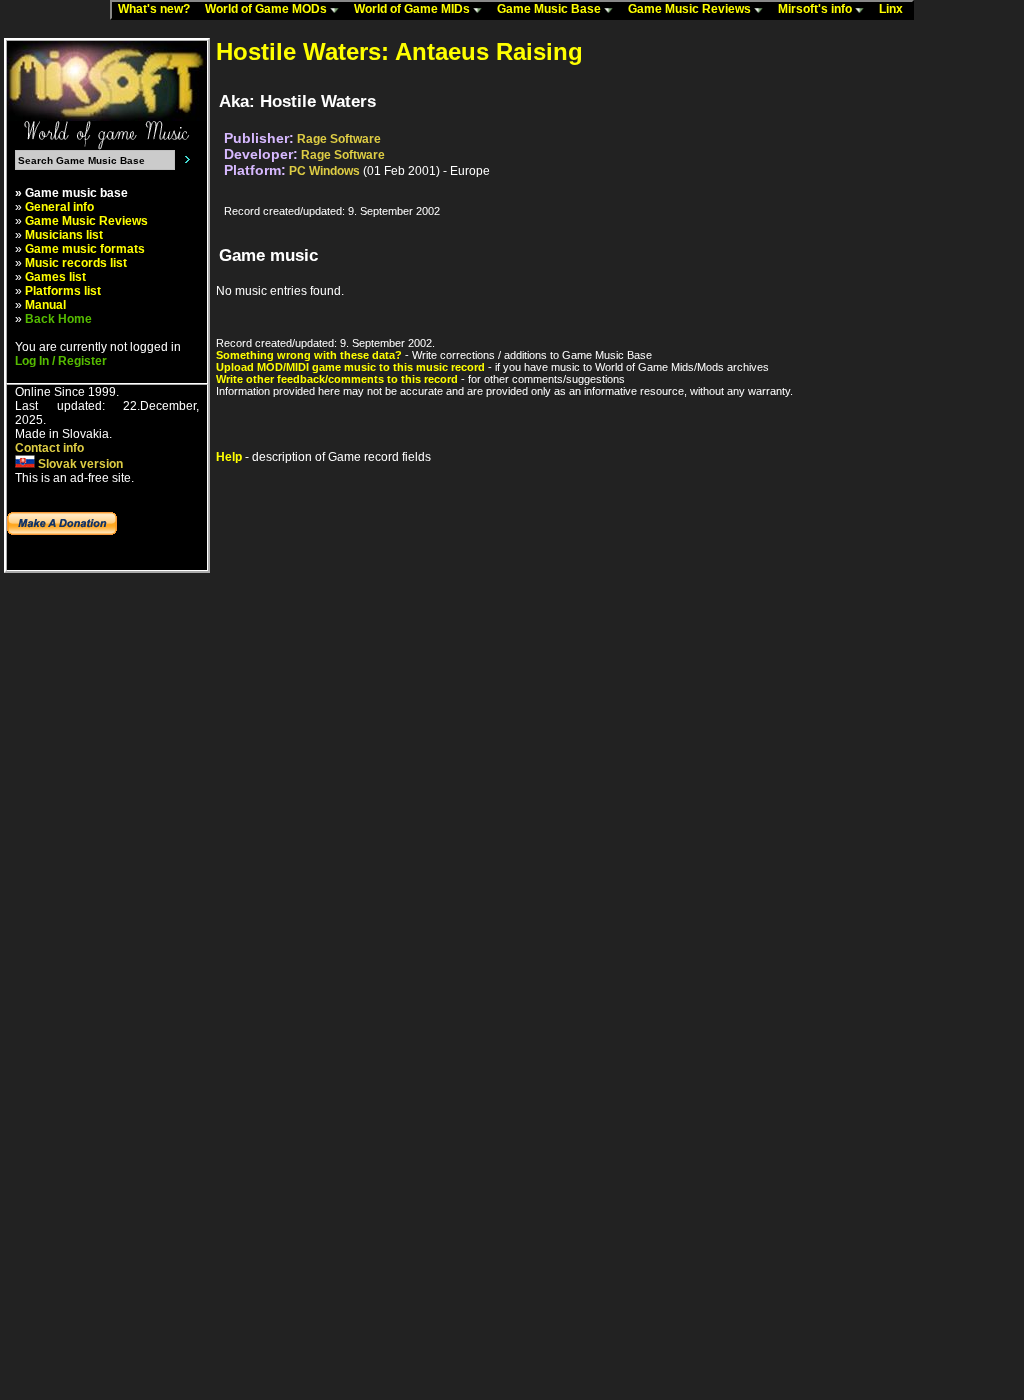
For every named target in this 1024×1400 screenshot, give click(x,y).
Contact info (49, 448)
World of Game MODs (267, 9)
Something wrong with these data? (309, 355)
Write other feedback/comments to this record (337, 379)
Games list (55, 277)
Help (229, 457)
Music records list (76, 263)
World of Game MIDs (413, 9)
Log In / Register (61, 361)
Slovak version (79, 464)
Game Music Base (550, 9)
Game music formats (85, 249)
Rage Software (339, 139)
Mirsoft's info (816, 9)
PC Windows (324, 171)
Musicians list (64, 235)
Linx (895, 9)
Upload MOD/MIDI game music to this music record (350, 367)
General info (59, 207)
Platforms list (63, 291)
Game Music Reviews (691, 9)
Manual (45, 305)
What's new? (158, 9)
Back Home (58, 319)
